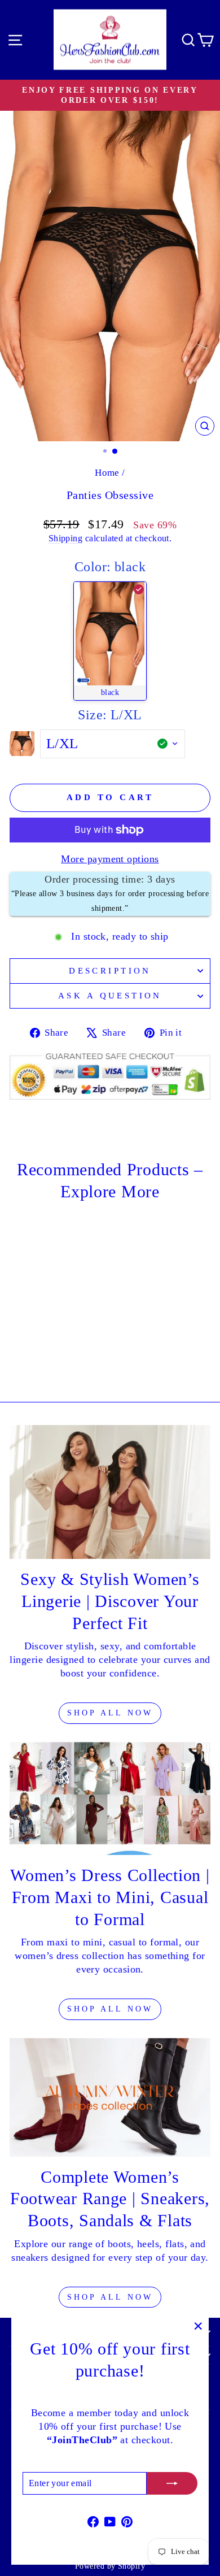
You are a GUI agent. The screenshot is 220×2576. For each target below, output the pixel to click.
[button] (110, 641)
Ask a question (110, 996)
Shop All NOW (110, 1713)
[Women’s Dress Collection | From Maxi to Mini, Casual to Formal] (110, 1799)
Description (110, 971)
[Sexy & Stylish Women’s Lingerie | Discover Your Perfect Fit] (110, 1492)
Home (107, 473)
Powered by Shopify (110, 2566)
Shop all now (110, 2297)
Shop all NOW (110, 2009)
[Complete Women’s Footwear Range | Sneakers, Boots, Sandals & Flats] (110, 2097)
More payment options (110, 859)
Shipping (66, 538)
